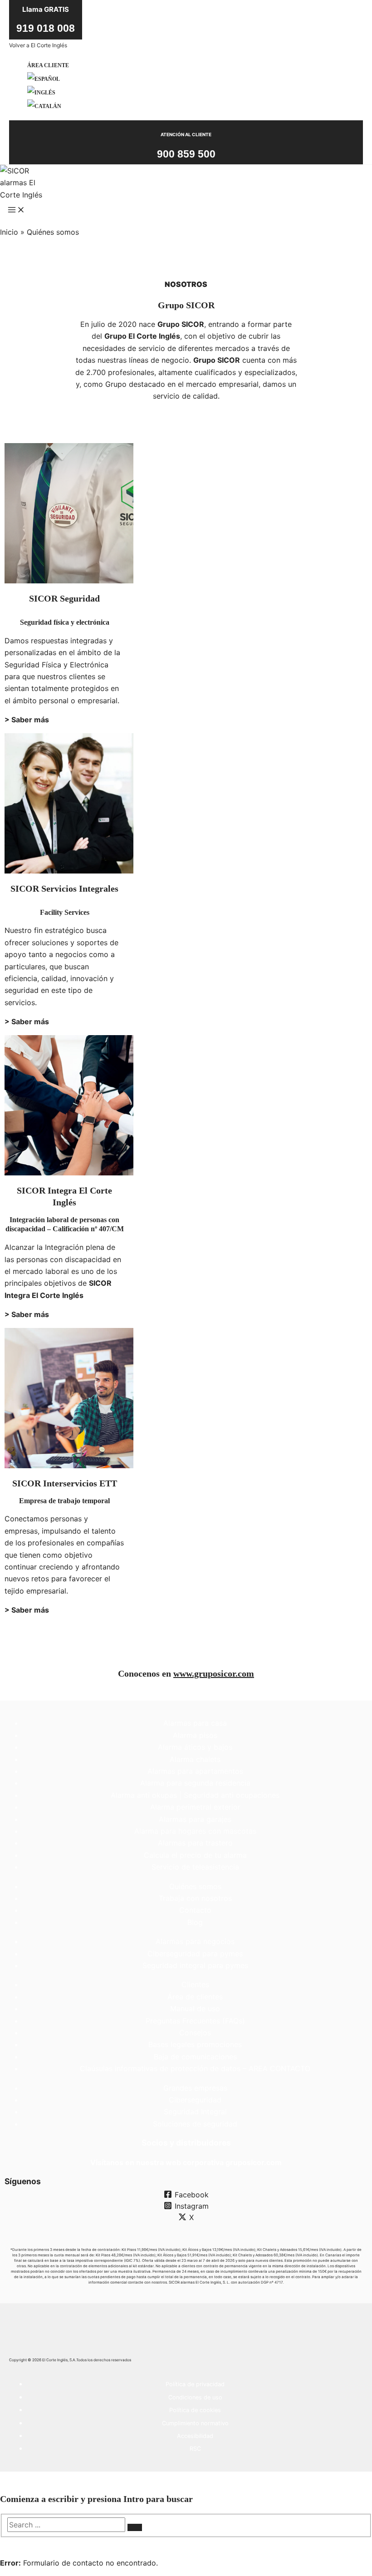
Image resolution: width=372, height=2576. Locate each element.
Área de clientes (195, 1997)
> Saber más (27, 720)
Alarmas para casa (195, 1723)
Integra (48, 1190)
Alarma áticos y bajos (195, 1747)
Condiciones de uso (195, 2397)
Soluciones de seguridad (195, 2124)
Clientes (195, 1984)
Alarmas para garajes (195, 1819)
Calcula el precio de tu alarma (195, 1855)
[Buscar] (135, 2527)
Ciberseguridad (195, 2100)
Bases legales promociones (195, 2044)
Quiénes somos (195, 1886)
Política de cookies (195, 2410)
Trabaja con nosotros (195, 1898)
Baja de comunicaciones (195, 2057)
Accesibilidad (195, 2436)
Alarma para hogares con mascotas (195, 1831)
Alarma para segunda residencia (195, 1783)
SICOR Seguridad (64, 598)
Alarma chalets (195, 1759)
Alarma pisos (195, 1735)
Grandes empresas (195, 2088)
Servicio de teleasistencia (195, 1867)
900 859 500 (186, 154)
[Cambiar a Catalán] (48, 106)
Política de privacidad (195, 2384)
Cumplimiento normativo (195, 2423)
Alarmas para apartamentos (195, 1771)
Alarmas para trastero (195, 1843)
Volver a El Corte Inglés (38, 45)
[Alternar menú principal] (16, 212)
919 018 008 (46, 28)
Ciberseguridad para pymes (195, 1954)
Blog (195, 1922)
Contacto (195, 1910)
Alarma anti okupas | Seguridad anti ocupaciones (195, 1795)
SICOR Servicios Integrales (64, 888)
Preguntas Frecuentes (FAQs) (195, 2021)
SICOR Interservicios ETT (65, 1483)
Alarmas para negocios (195, 1941)
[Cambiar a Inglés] (48, 93)
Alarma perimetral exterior (195, 1807)
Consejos (195, 2033)
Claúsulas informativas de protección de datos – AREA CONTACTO (195, 2068)
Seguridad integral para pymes (195, 1965)
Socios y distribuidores (186, 2143)
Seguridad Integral (195, 2112)
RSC (195, 2449)
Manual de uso (195, 2008)
